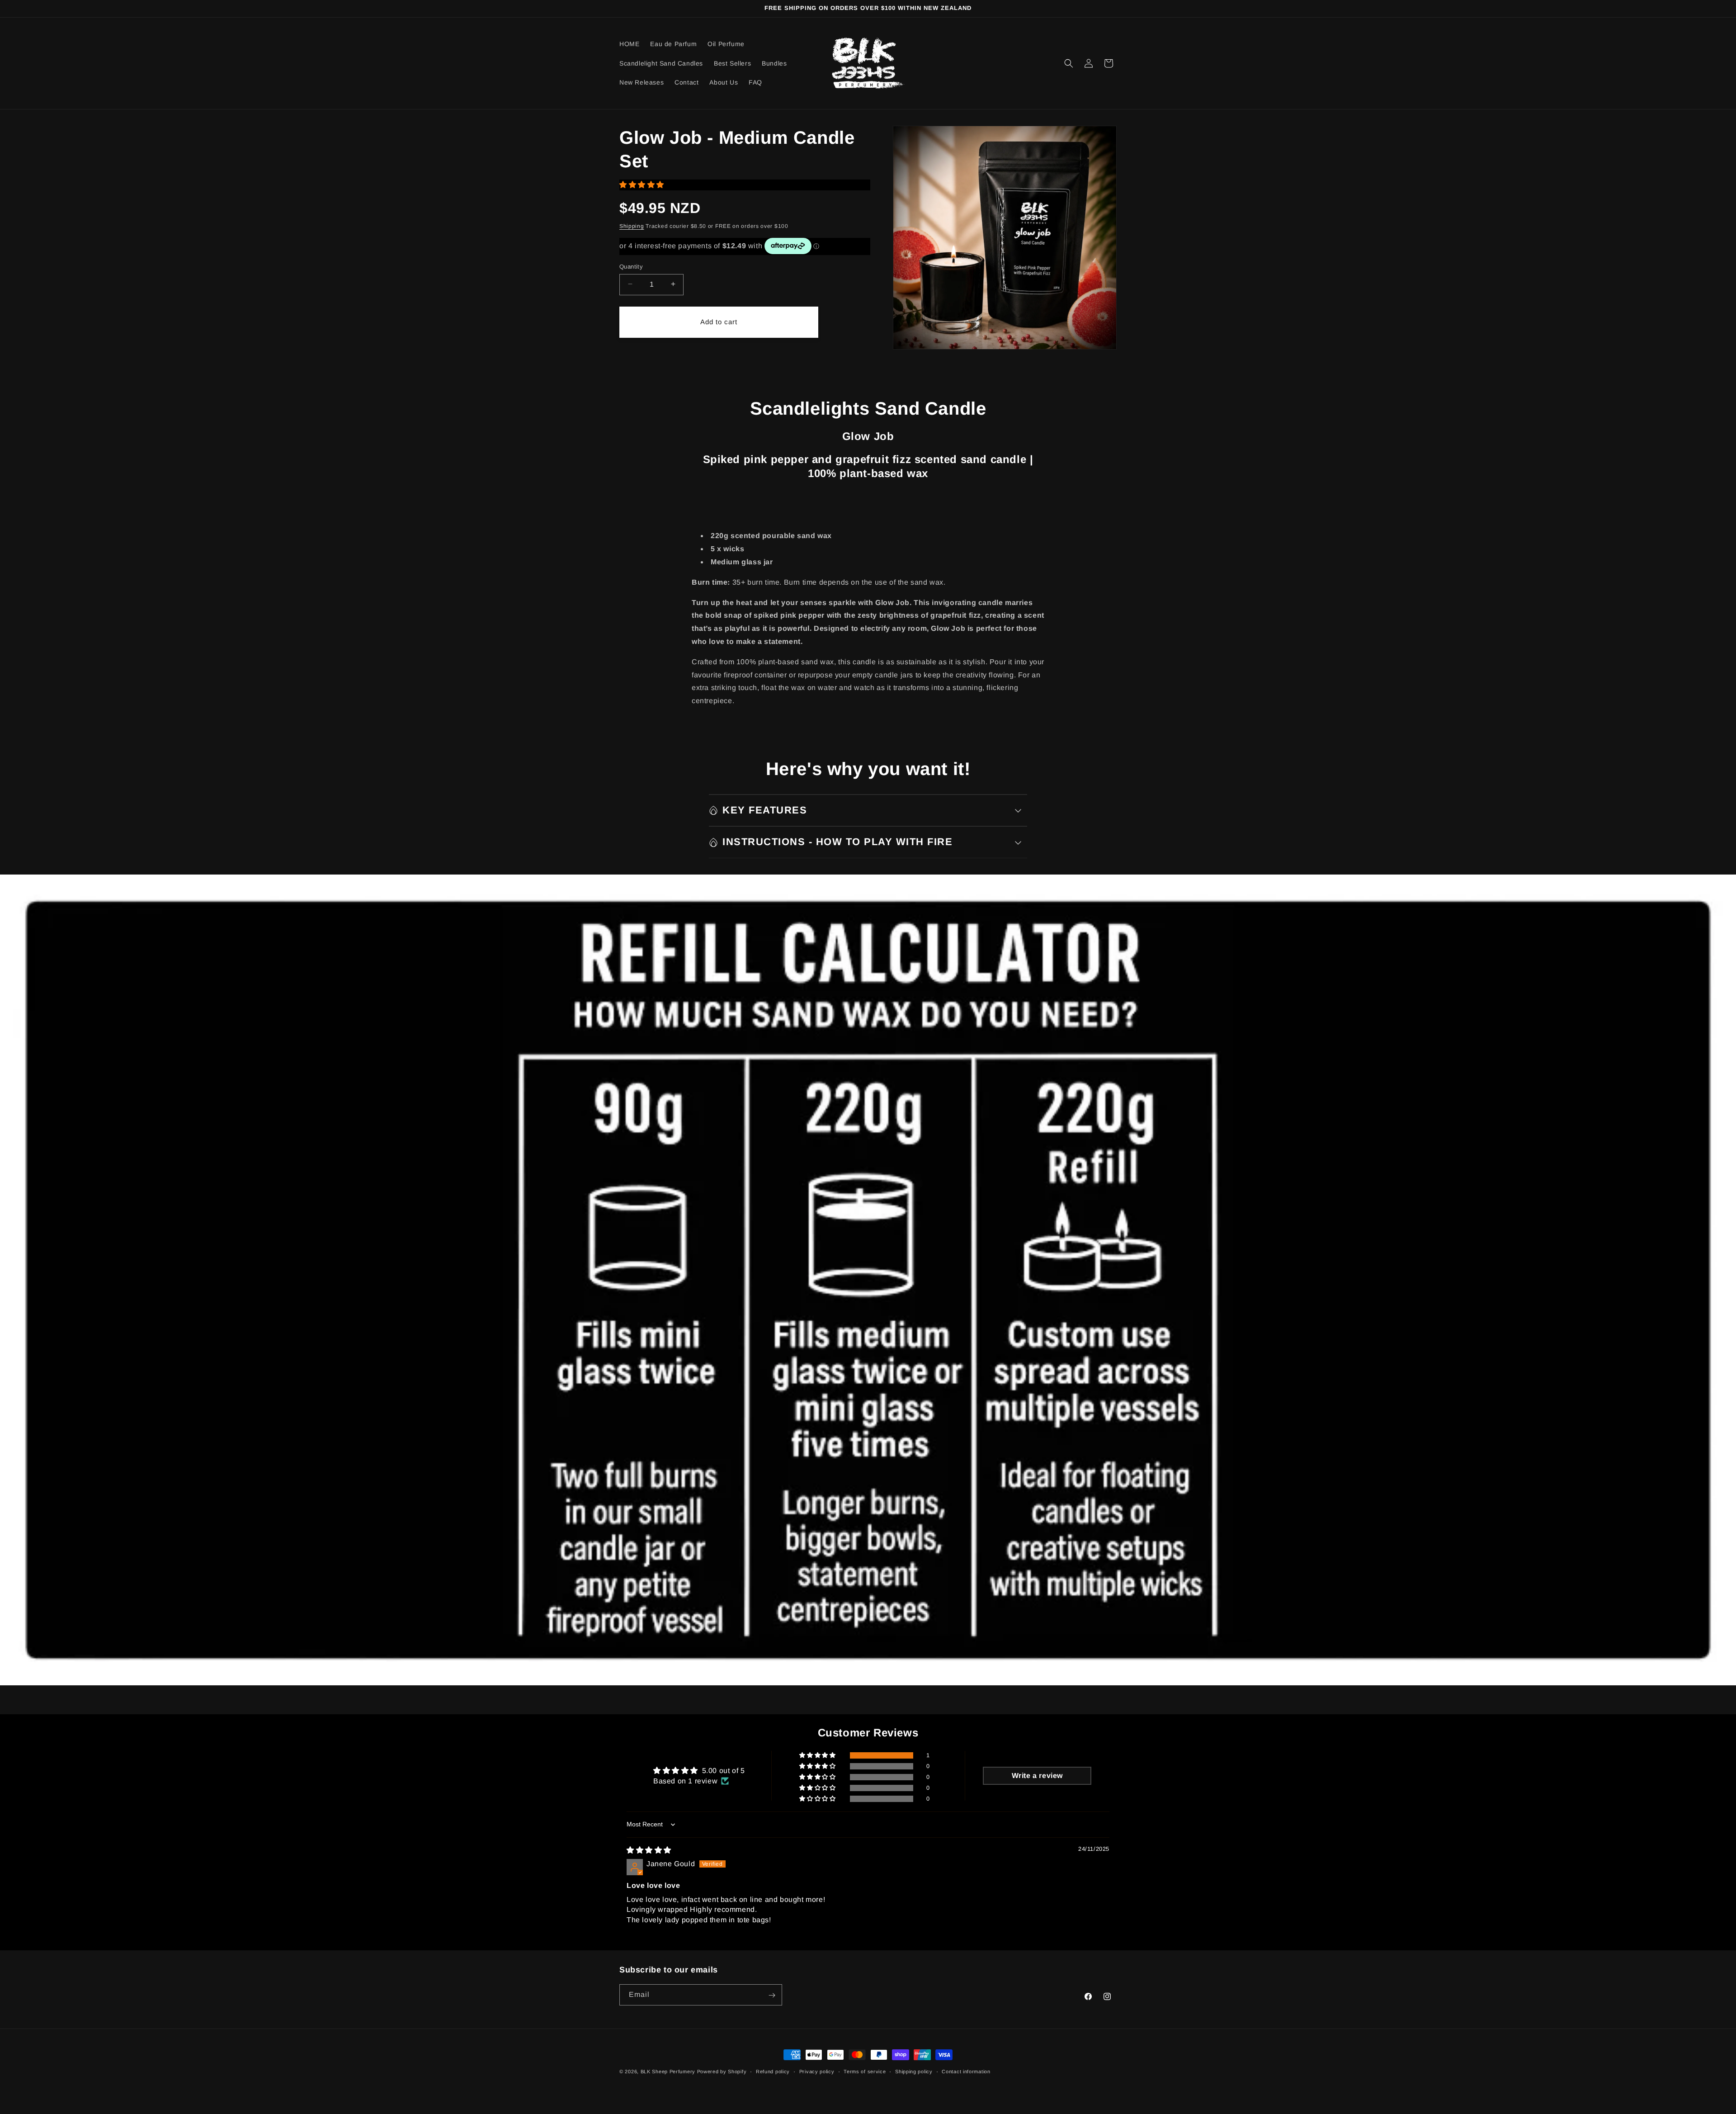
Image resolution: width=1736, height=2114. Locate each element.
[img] (649, 1850)
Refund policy (773, 2071)
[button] (1069, 63)
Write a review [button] (1037, 1776)
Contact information (966, 2071)
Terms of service (865, 2071)
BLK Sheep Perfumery (668, 2071)
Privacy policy (817, 2071)
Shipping (632, 226)
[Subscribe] (772, 1995)
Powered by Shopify (722, 2071)
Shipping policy (914, 2071)
